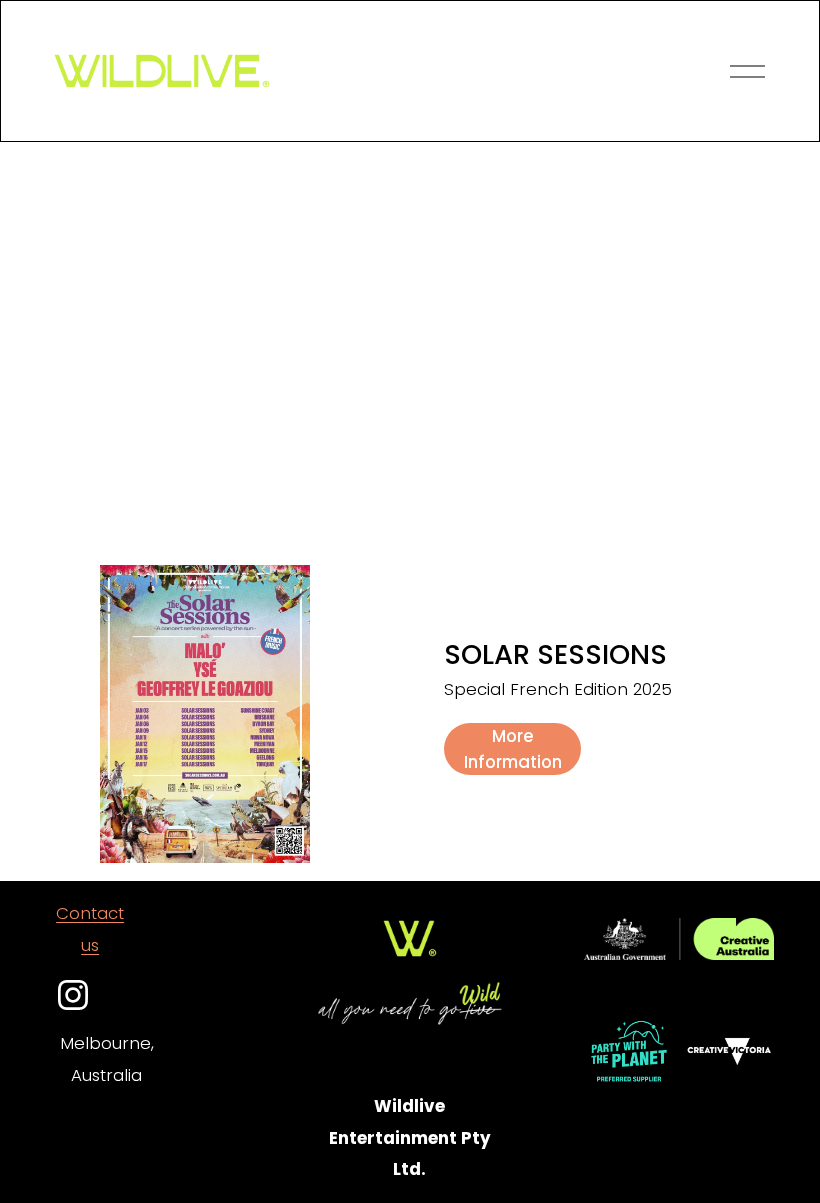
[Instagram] (73, 995)
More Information (513, 749)
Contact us (90, 928)
